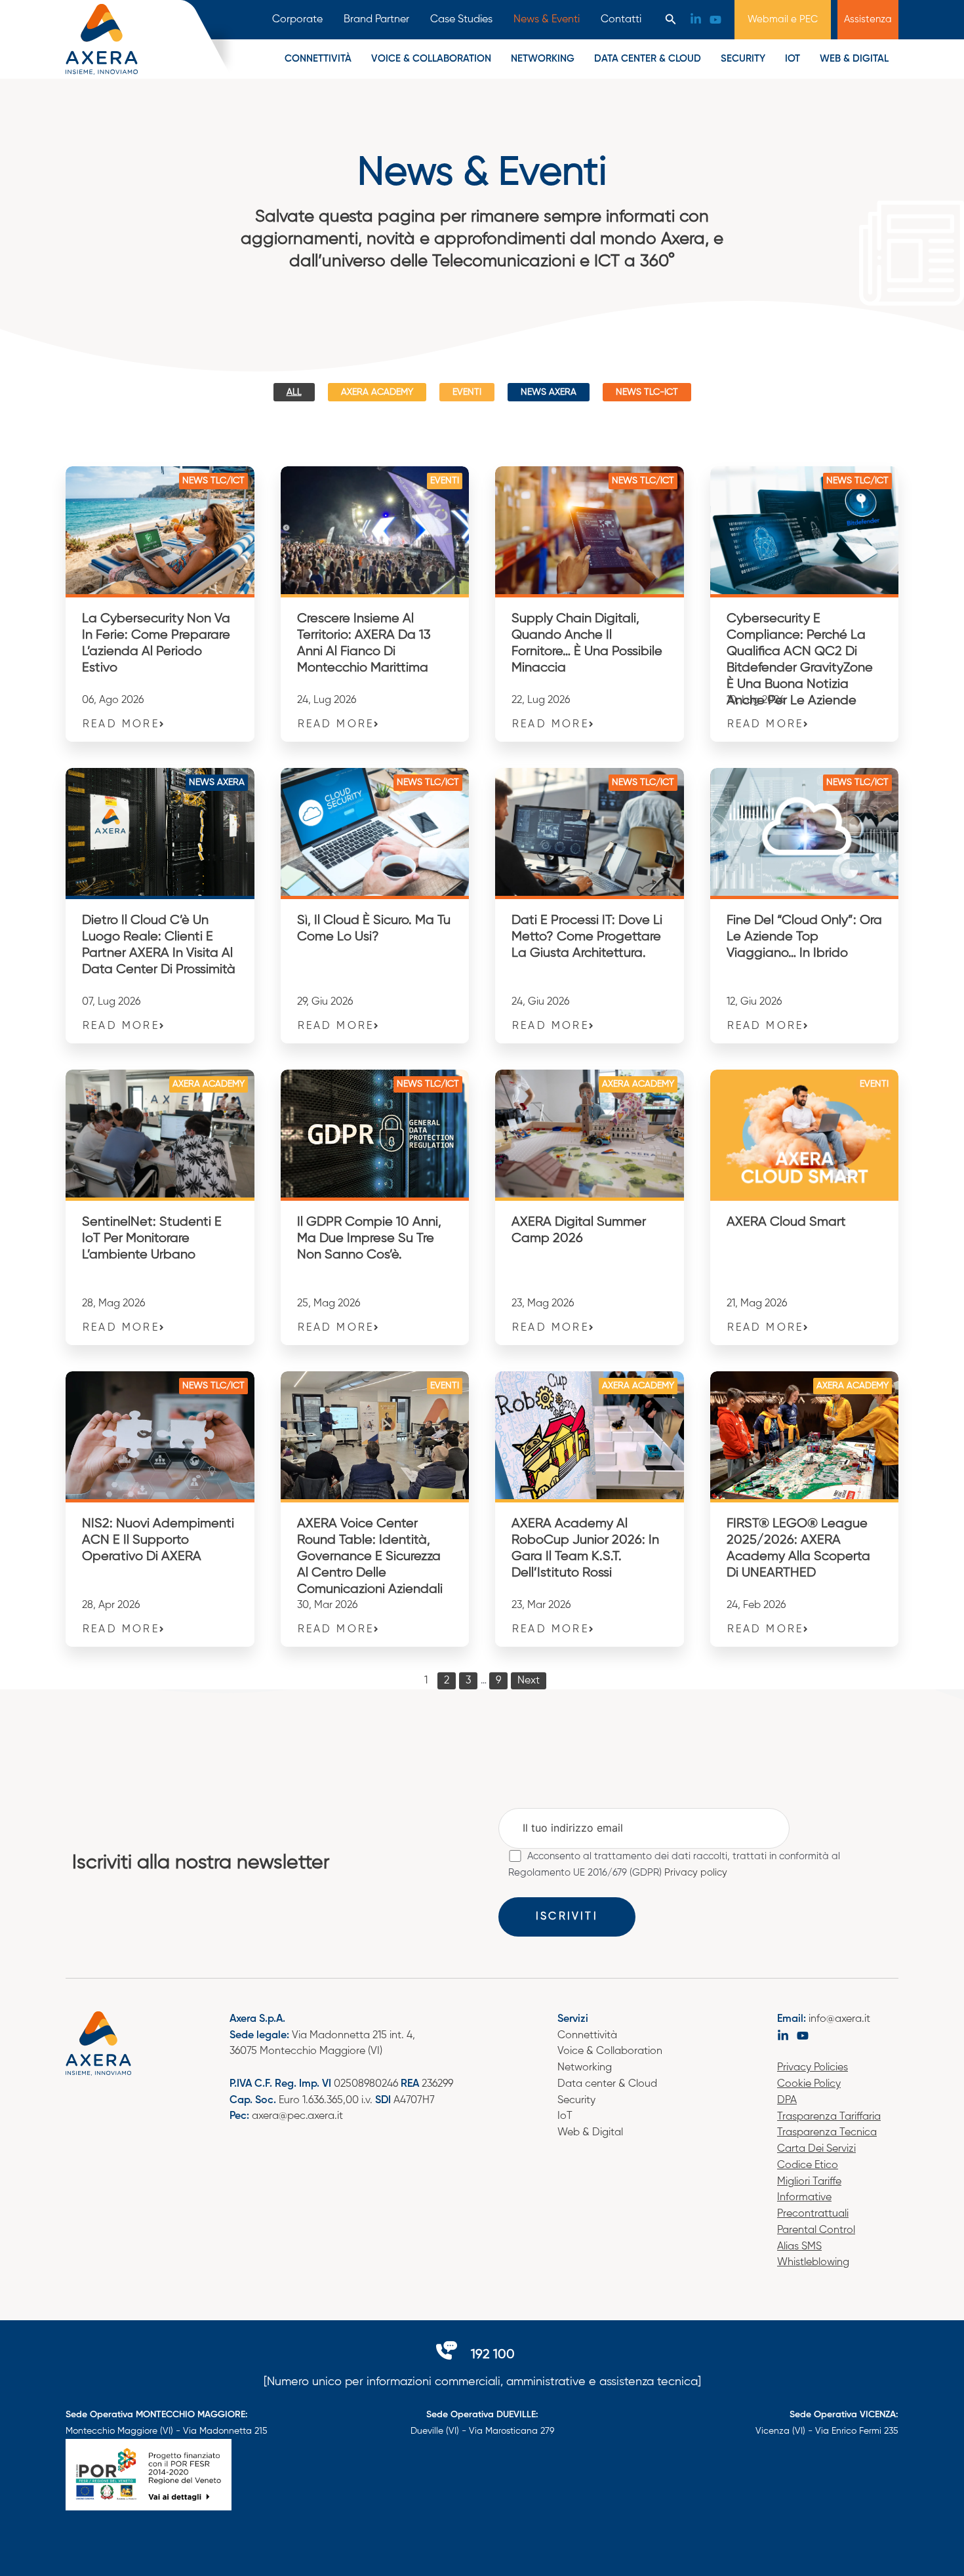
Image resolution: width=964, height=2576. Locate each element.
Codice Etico (808, 2165)
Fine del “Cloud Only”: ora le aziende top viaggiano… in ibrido (804, 937)
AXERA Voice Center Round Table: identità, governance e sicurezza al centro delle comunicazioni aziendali (370, 1557)
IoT (565, 2116)
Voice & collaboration (431, 59)
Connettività (318, 59)
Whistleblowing (813, 2263)
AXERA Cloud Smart (786, 1222)
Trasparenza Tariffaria (829, 2117)
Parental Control (816, 2230)
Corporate (297, 20)
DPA (787, 2101)
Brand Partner (376, 20)
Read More (121, 725)
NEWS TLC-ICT (647, 392)
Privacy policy (696, 1873)
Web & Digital (854, 59)
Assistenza (868, 19)
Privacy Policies (813, 2068)
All (294, 392)
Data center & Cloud (607, 2084)
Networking (543, 59)
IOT (793, 59)
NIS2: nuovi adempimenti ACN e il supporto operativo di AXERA (158, 1540)
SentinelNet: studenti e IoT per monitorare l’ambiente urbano (152, 1238)
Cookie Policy (809, 2084)
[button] (671, 20)
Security (743, 59)
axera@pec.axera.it (297, 2116)
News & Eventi (547, 20)
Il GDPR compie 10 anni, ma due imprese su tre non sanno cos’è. (369, 1238)
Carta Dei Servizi (816, 2149)
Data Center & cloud (648, 59)
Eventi (467, 392)
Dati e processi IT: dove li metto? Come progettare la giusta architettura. (587, 937)
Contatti (621, 20)
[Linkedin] (696, 19)
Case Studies (461, 20)
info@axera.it (839, 2019)
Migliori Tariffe (809, 2182)
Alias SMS (799, 2247)
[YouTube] (715, 20)
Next (529, 1681)
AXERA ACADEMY (377, 392)
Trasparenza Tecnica (827, 2133)
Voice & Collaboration (610, 2051)
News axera (549, 392)
